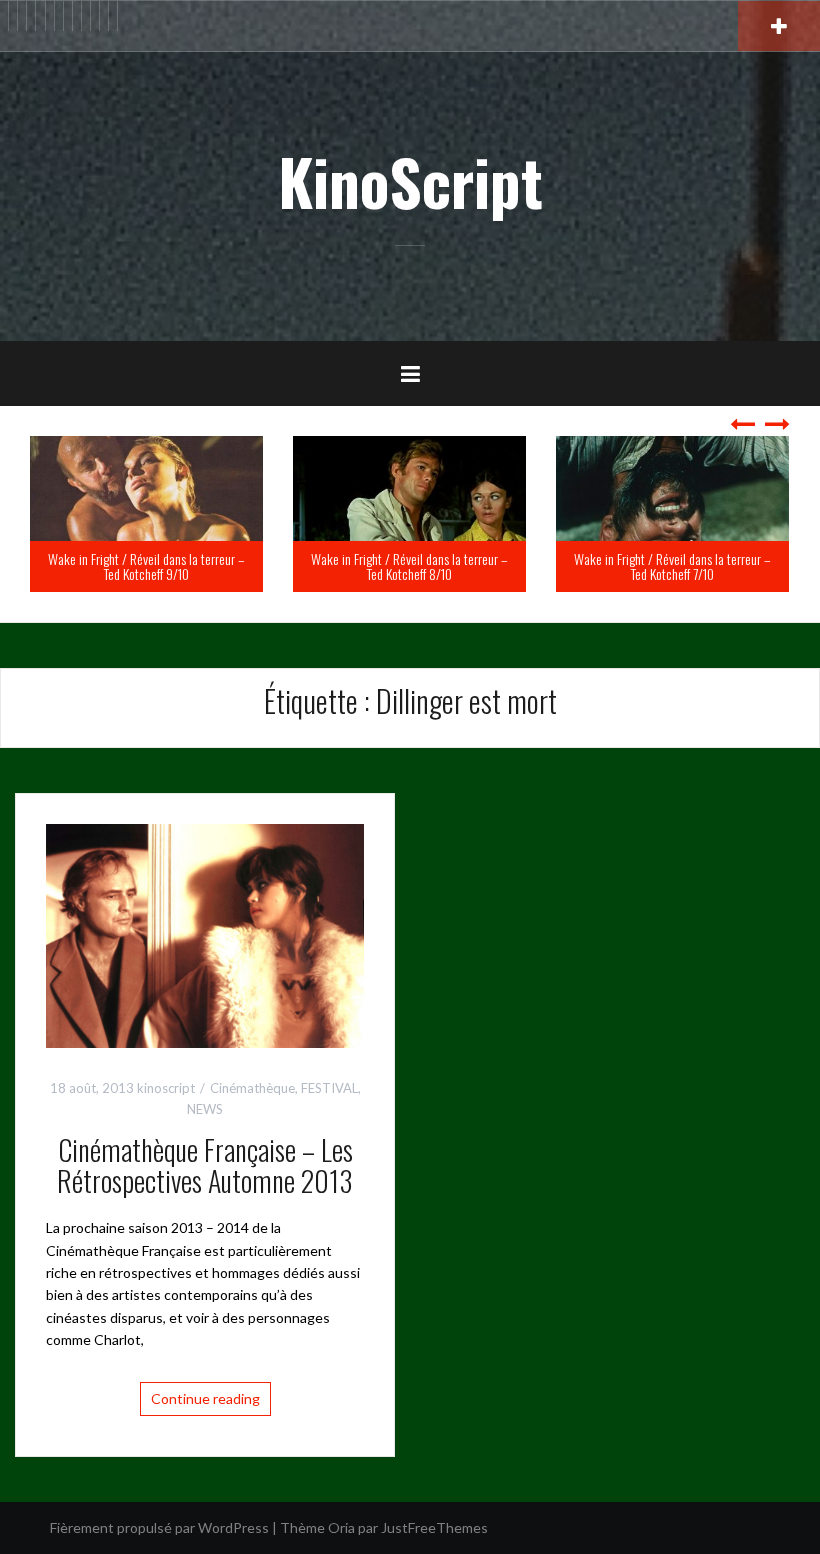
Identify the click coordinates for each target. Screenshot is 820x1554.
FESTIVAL (329, 1088)
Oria (341, 1527)
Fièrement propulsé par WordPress (159, 1527)
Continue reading (205, 1398)
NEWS (205, 1109)
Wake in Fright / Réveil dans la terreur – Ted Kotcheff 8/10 (183, 566)
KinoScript (410, 181)
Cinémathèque (252, 1088)
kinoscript (166, 1088)
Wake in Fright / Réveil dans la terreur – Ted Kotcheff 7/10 (446, 566)
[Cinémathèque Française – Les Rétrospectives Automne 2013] (205, 933)
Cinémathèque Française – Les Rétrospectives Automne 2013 (205, 1165)
